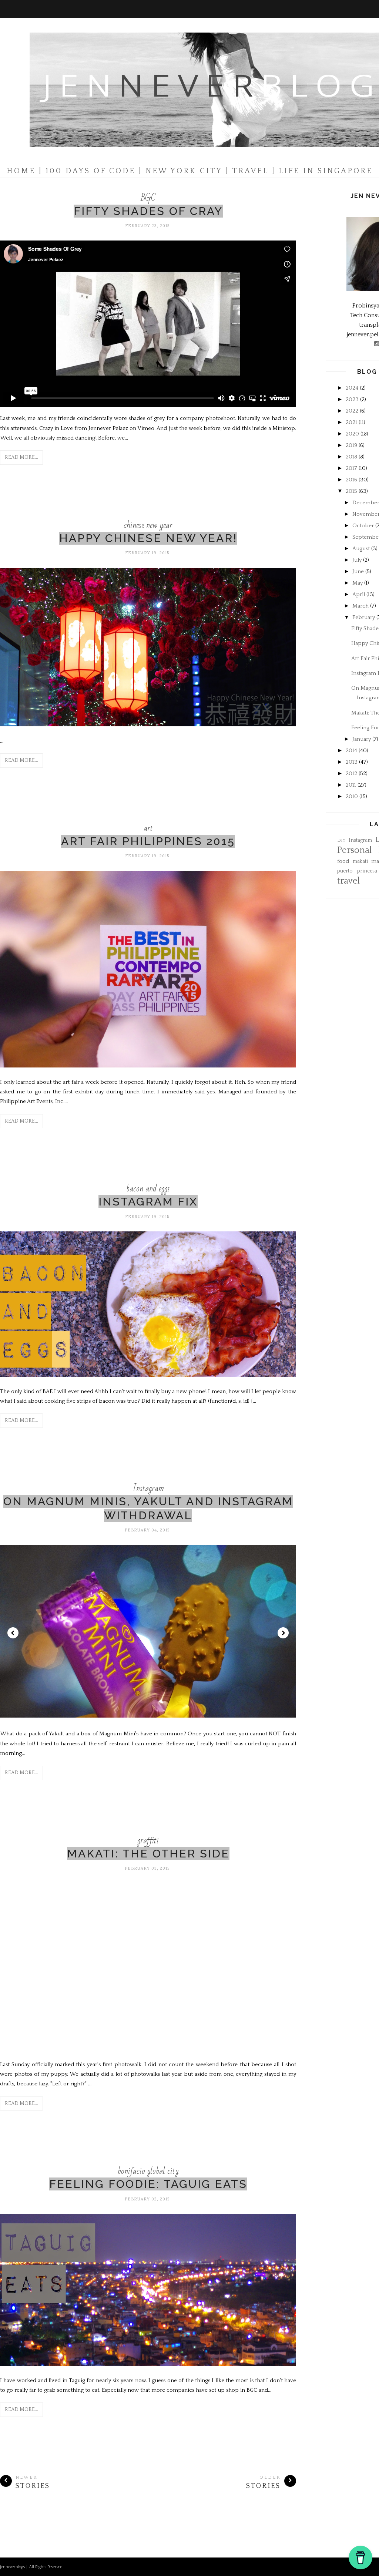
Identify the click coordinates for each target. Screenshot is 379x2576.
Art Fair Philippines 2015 (148, 841)
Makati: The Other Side (148, 1854)
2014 (351, 751)
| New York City (181, 171)
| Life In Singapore (322, 171)
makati (360, 862)
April (359, 594)
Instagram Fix (148, 1202)
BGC (148, 198)
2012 (351, 774)
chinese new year (148, 525)
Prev (13, 1633)
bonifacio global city (148, 2171)
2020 (352, 434)
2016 (351, 480)
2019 (351, 445)
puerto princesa (357, 871)
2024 (352, 388)
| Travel (247, 171)
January (362, 739)
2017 (351, 468)
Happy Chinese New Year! (148, 538)
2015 (351, 491)
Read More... (21, 457)
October (363, 526)
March (360, 606)
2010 (352, 796)
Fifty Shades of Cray (148, 211)
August (361, 549)
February (364, 617)
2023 (352, 399)
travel (348, 881)
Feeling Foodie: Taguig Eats (148, 2184)
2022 (352, 411)
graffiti (148, 1841)
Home (21, 171)
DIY (341, 840)
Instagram (148, 1488)
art (148, 828)
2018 (351, 457)
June (358, 571)
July (357, 560)
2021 (351, 422)
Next (283, 1633)
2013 (352, 762)
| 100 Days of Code (87, 171)
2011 (351, 785)
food (343, 861)
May (358, 583)
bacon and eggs (148, 1189)
